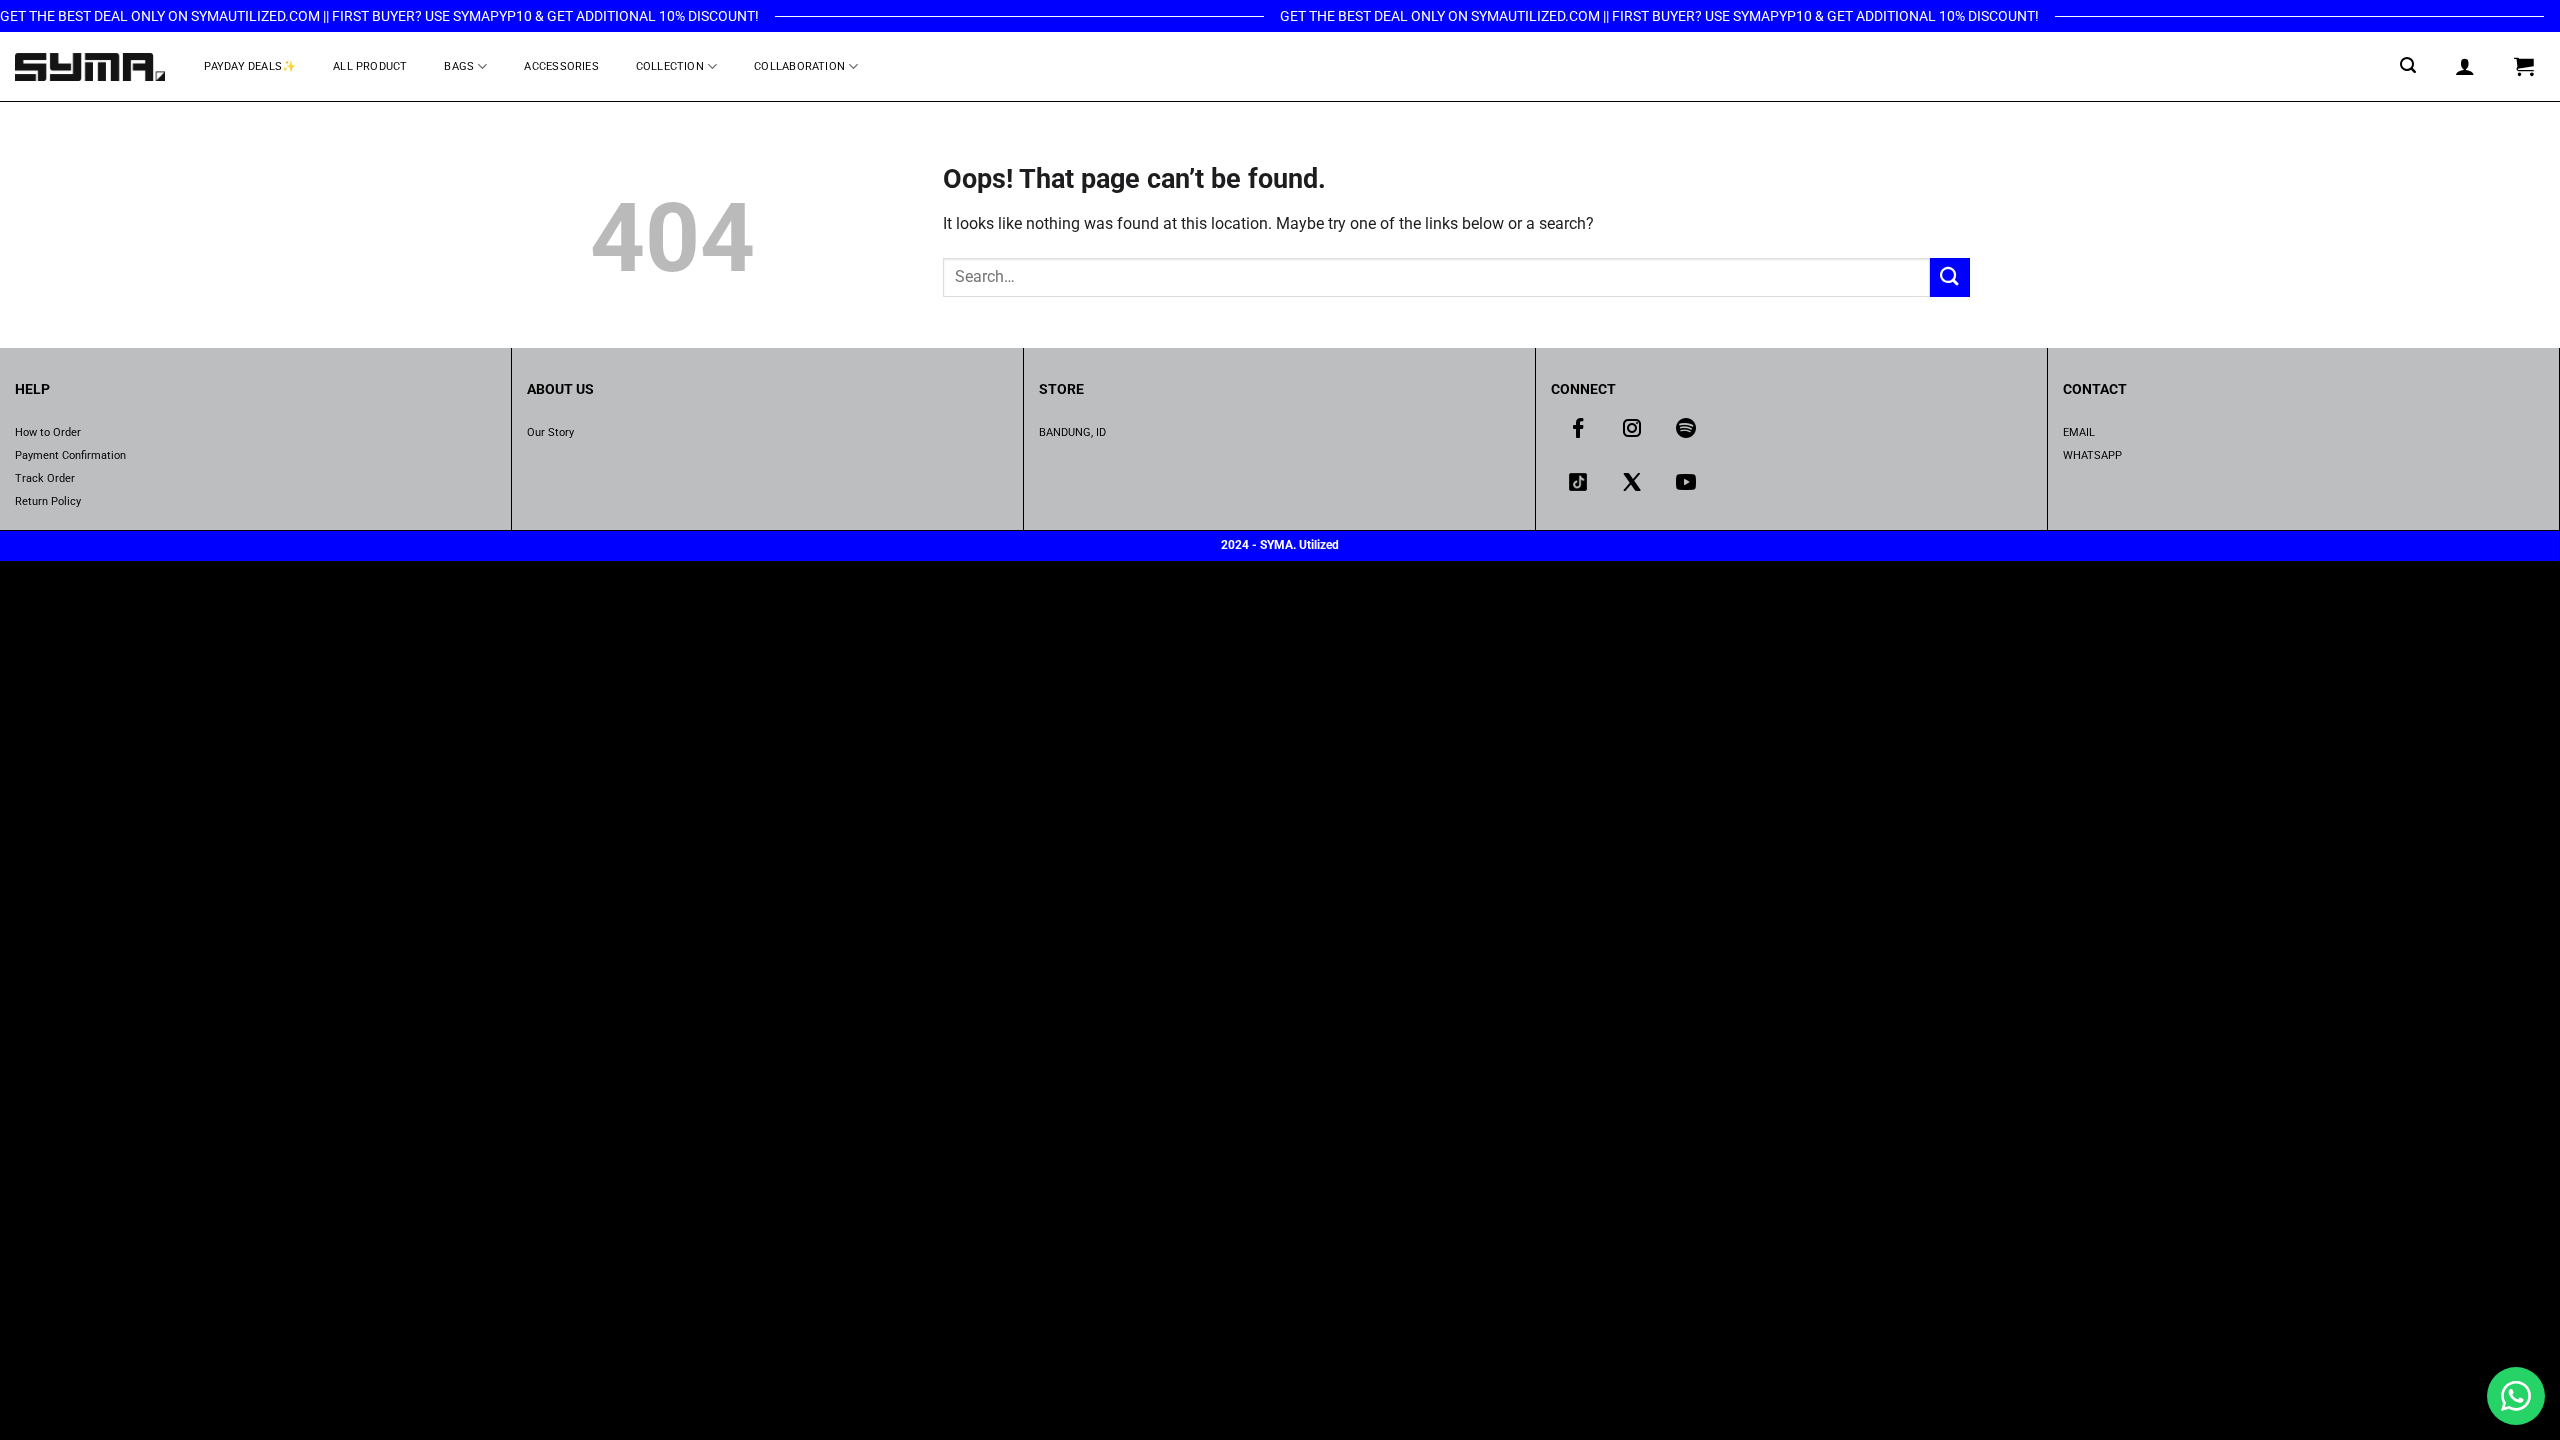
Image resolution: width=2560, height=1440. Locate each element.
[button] (2408, 65)
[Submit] (1950, 277)
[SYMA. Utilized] (90, 66)
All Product (370, 66)
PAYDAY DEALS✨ (250, 66)
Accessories (561, 66)
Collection (670, 66)
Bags (459, 66)
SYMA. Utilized (1299, 545)
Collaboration (799, 66)
